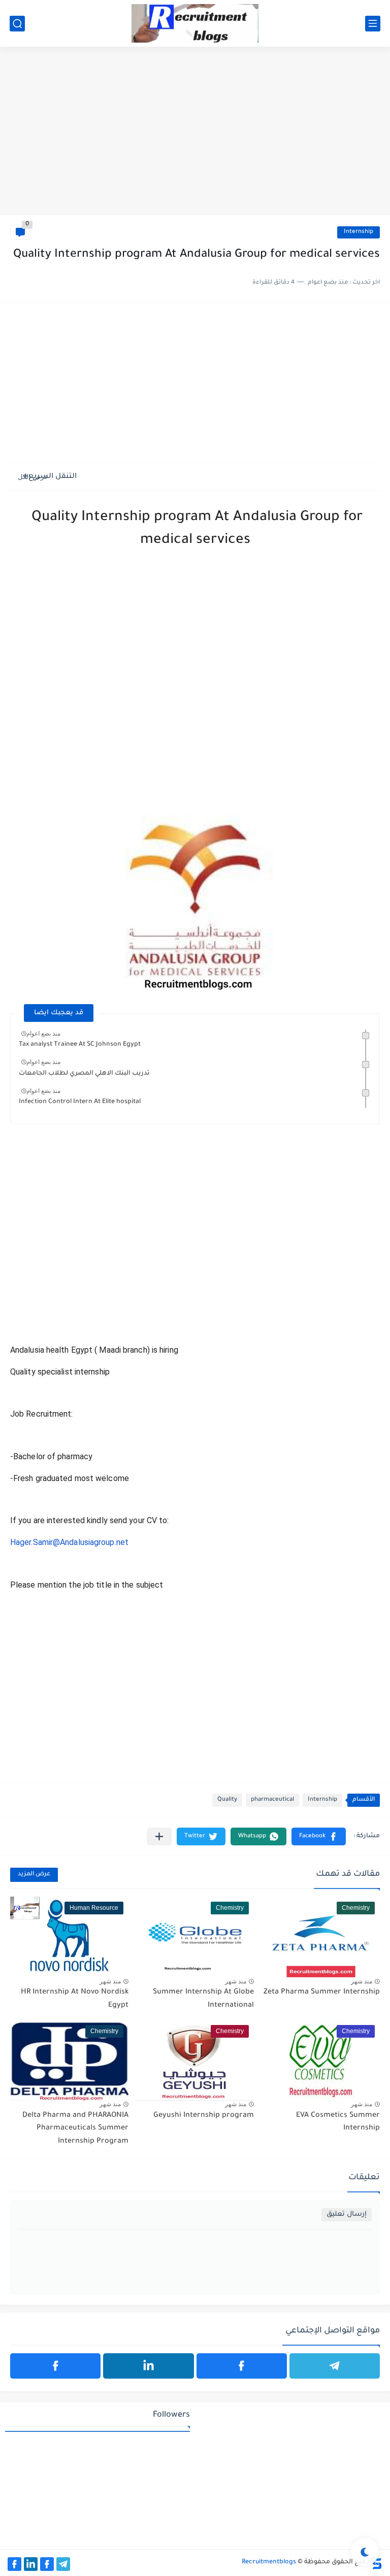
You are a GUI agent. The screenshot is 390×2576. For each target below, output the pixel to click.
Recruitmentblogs (269, 2562)
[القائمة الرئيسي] (373, 24)
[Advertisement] (195, 136)
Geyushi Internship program (204, 2116)
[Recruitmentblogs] (195, 23)
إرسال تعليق (347, 2214)
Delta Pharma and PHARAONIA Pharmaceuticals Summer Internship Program (75, 2129)
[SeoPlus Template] (376, 2563)
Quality (227, 1800)
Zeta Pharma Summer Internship (322, 1993)
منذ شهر (362, 1981)
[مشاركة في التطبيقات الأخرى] (159, 1836)
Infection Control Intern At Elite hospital (80, 1102)
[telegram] (335, 2366)
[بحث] (17, 24)
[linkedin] (148, 2366)
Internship (359, 232)
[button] (319, 1836)
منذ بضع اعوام (43, 1034)
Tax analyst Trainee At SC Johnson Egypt (80, 1045)
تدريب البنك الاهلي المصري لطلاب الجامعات (84, 1074)
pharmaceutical (272, 1800)
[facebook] (242, 2366)
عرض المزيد (34, 1875)
